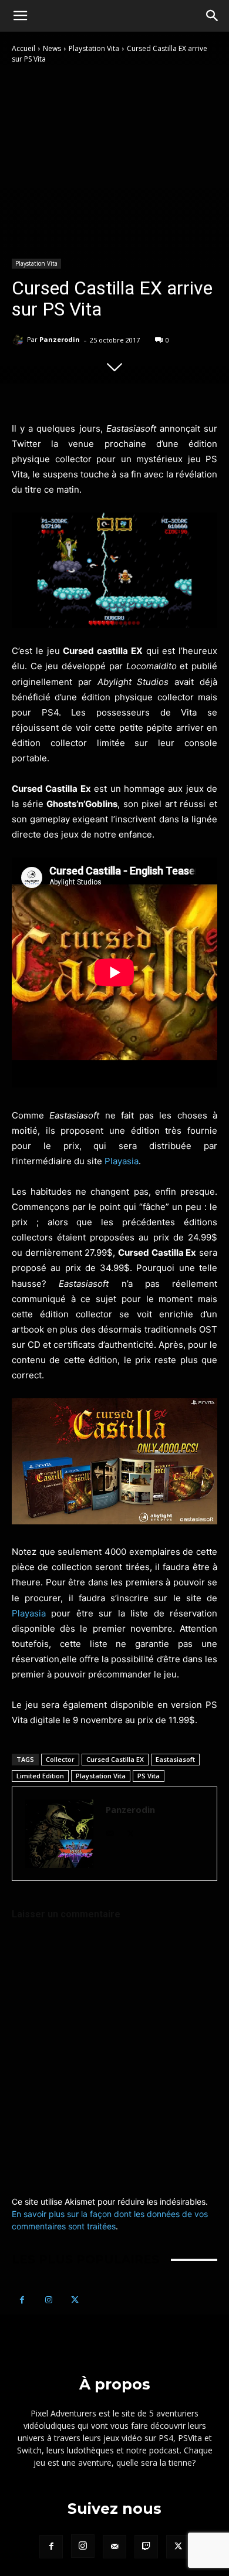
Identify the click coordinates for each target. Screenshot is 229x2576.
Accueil (23, 48)
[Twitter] (131, 1831)
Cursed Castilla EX (115, 1759)
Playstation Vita (94, 48)
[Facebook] (22, 2300)
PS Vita (149, 1776)
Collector (60, 1759)
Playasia (122, 1161)
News (52, 48)
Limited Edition (40, 1776)
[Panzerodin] (19, 340)
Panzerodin (60, 339)
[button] (20, 16)
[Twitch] (146, 2547)
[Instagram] (48, 2300)
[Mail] (110, 1831)
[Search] (213, 16)
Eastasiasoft (175, 1759)
